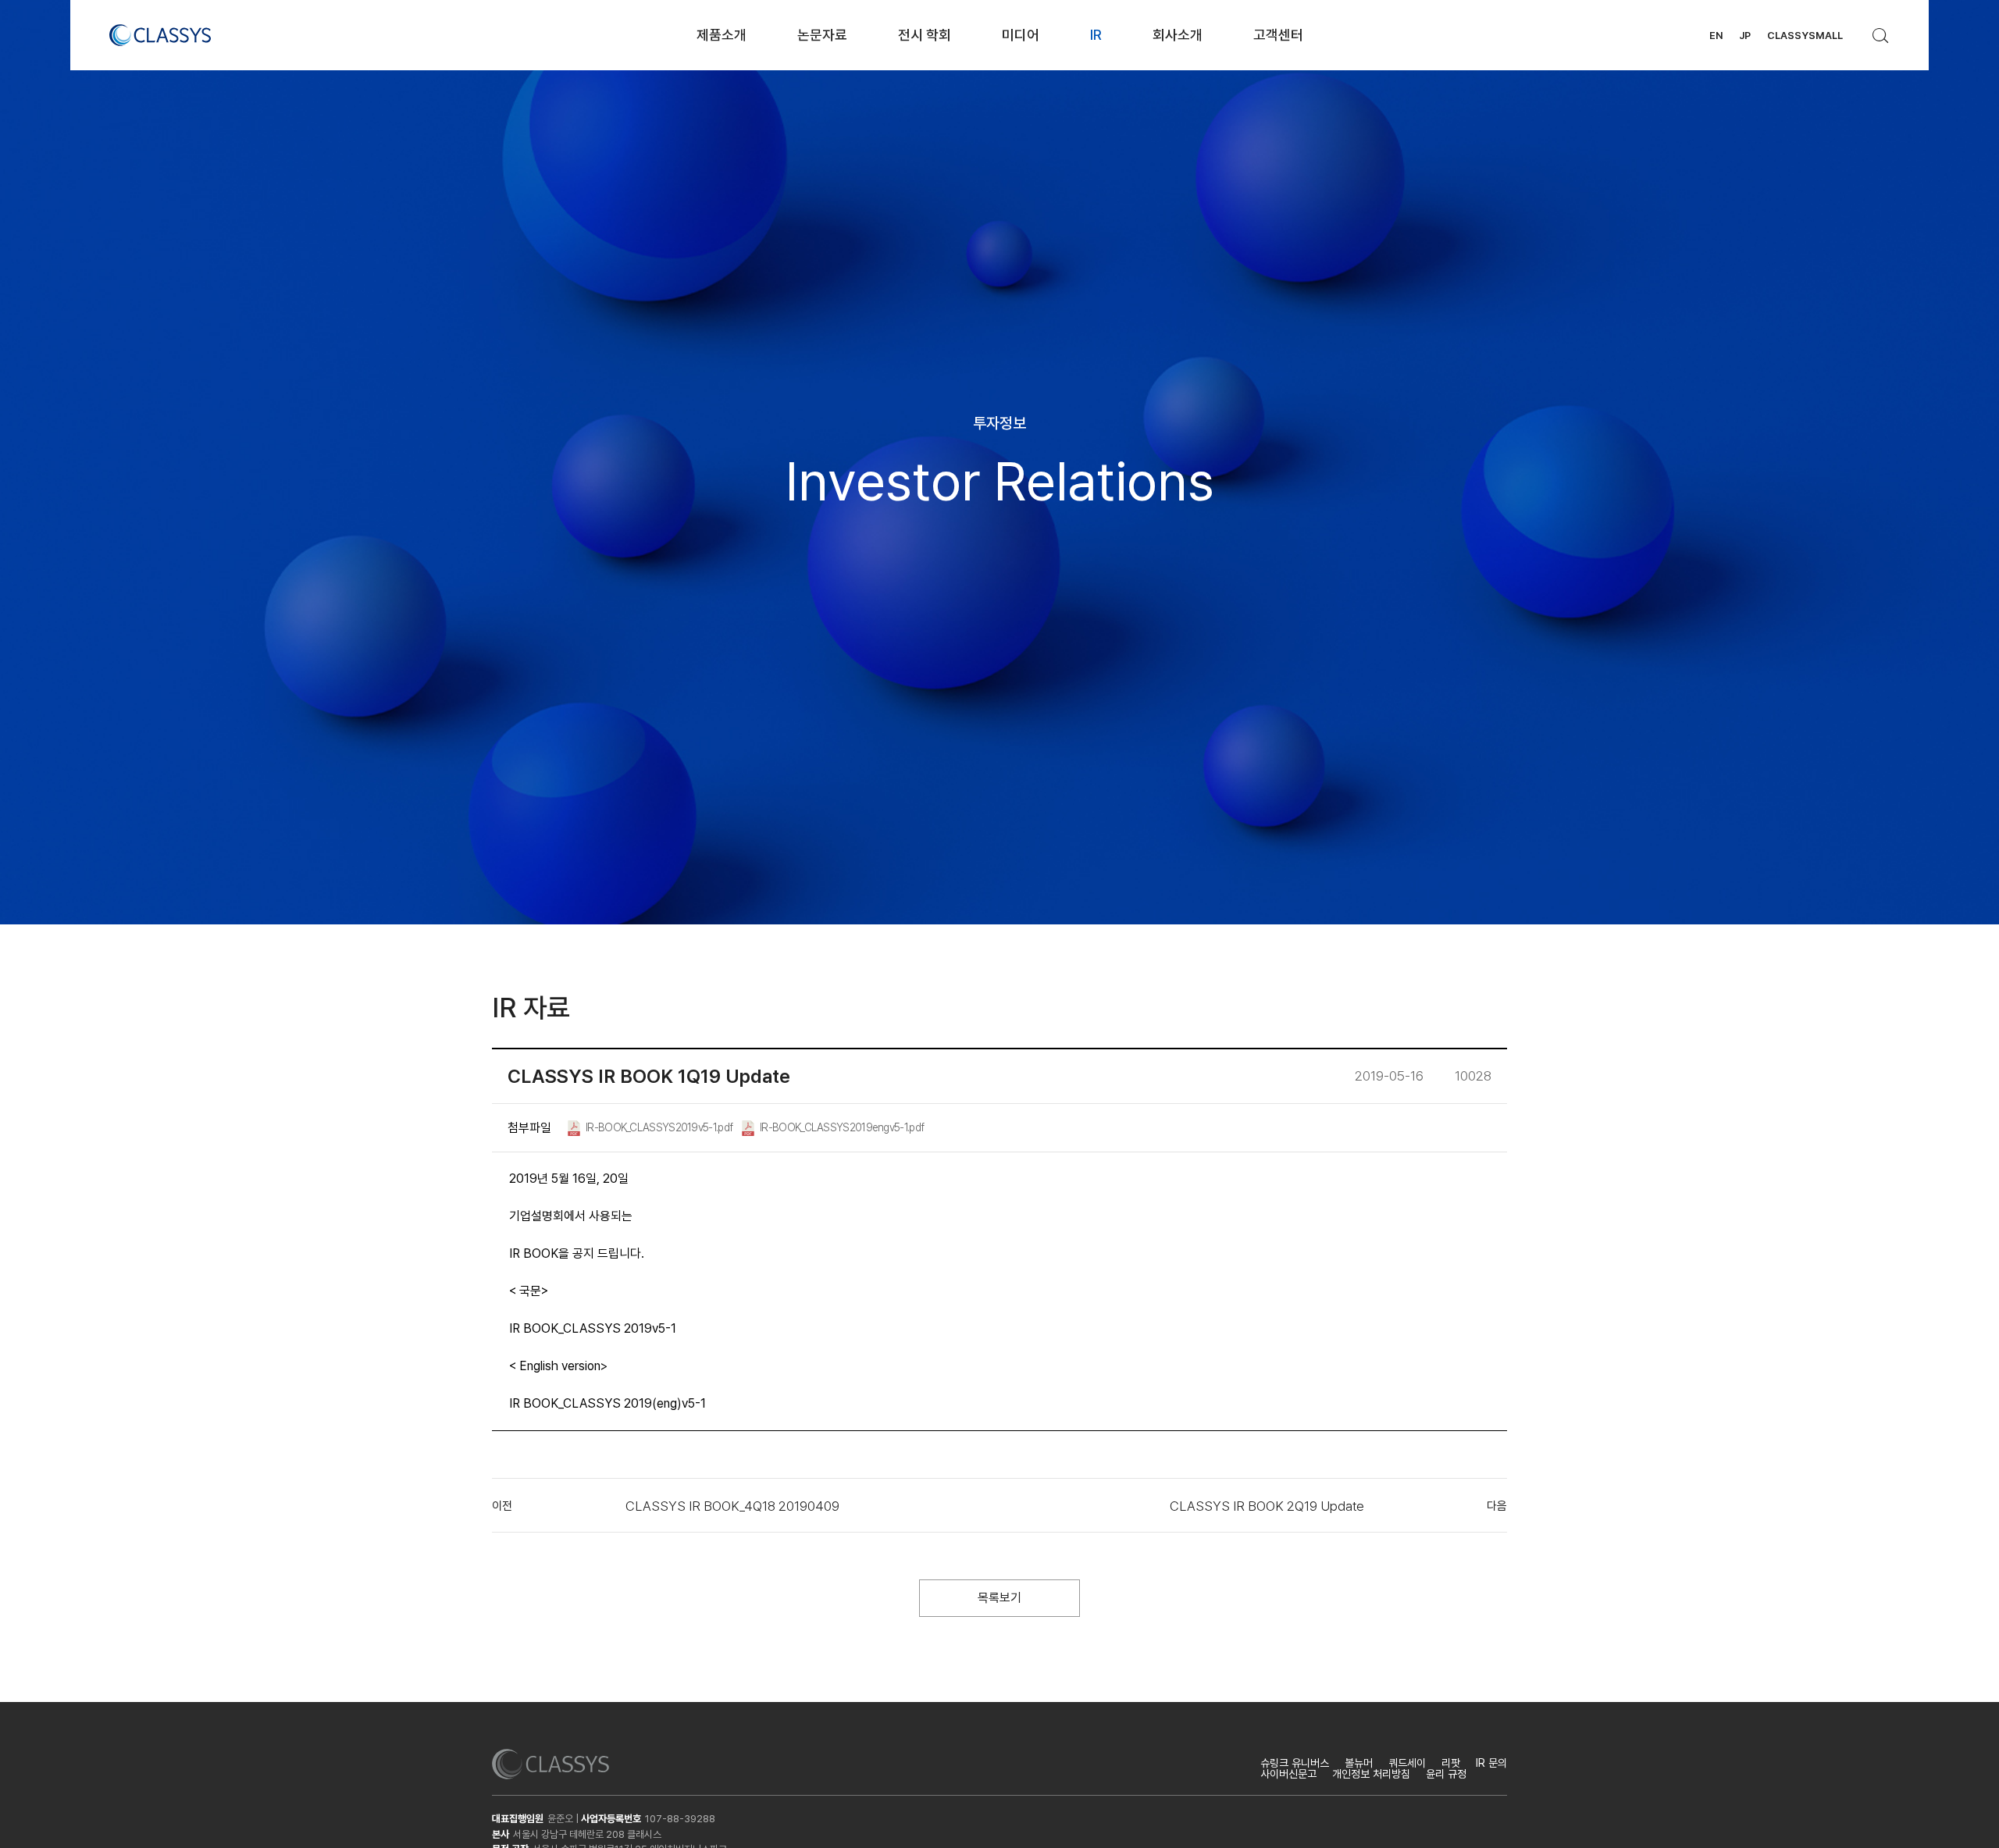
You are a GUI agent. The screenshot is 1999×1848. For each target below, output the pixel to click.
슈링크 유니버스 (1295, 1763)
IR (1096, 35)
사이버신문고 (1288, 1774)
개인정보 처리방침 (1371, 1774)
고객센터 (1278, 35)
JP (1745, 36)
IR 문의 (1491, 1763)
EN (1716, 36)
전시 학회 (925, 35)
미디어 (1021, 35)
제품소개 (722, 35)
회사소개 (1178, 35)
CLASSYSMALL (1805, 36)
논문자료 (822, 35)
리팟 (1451, 1763)
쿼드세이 (1407, 1763)
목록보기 (999, 1598)
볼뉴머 (1359, 1763)
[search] (1881, 31)
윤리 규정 (1446, 1774)
